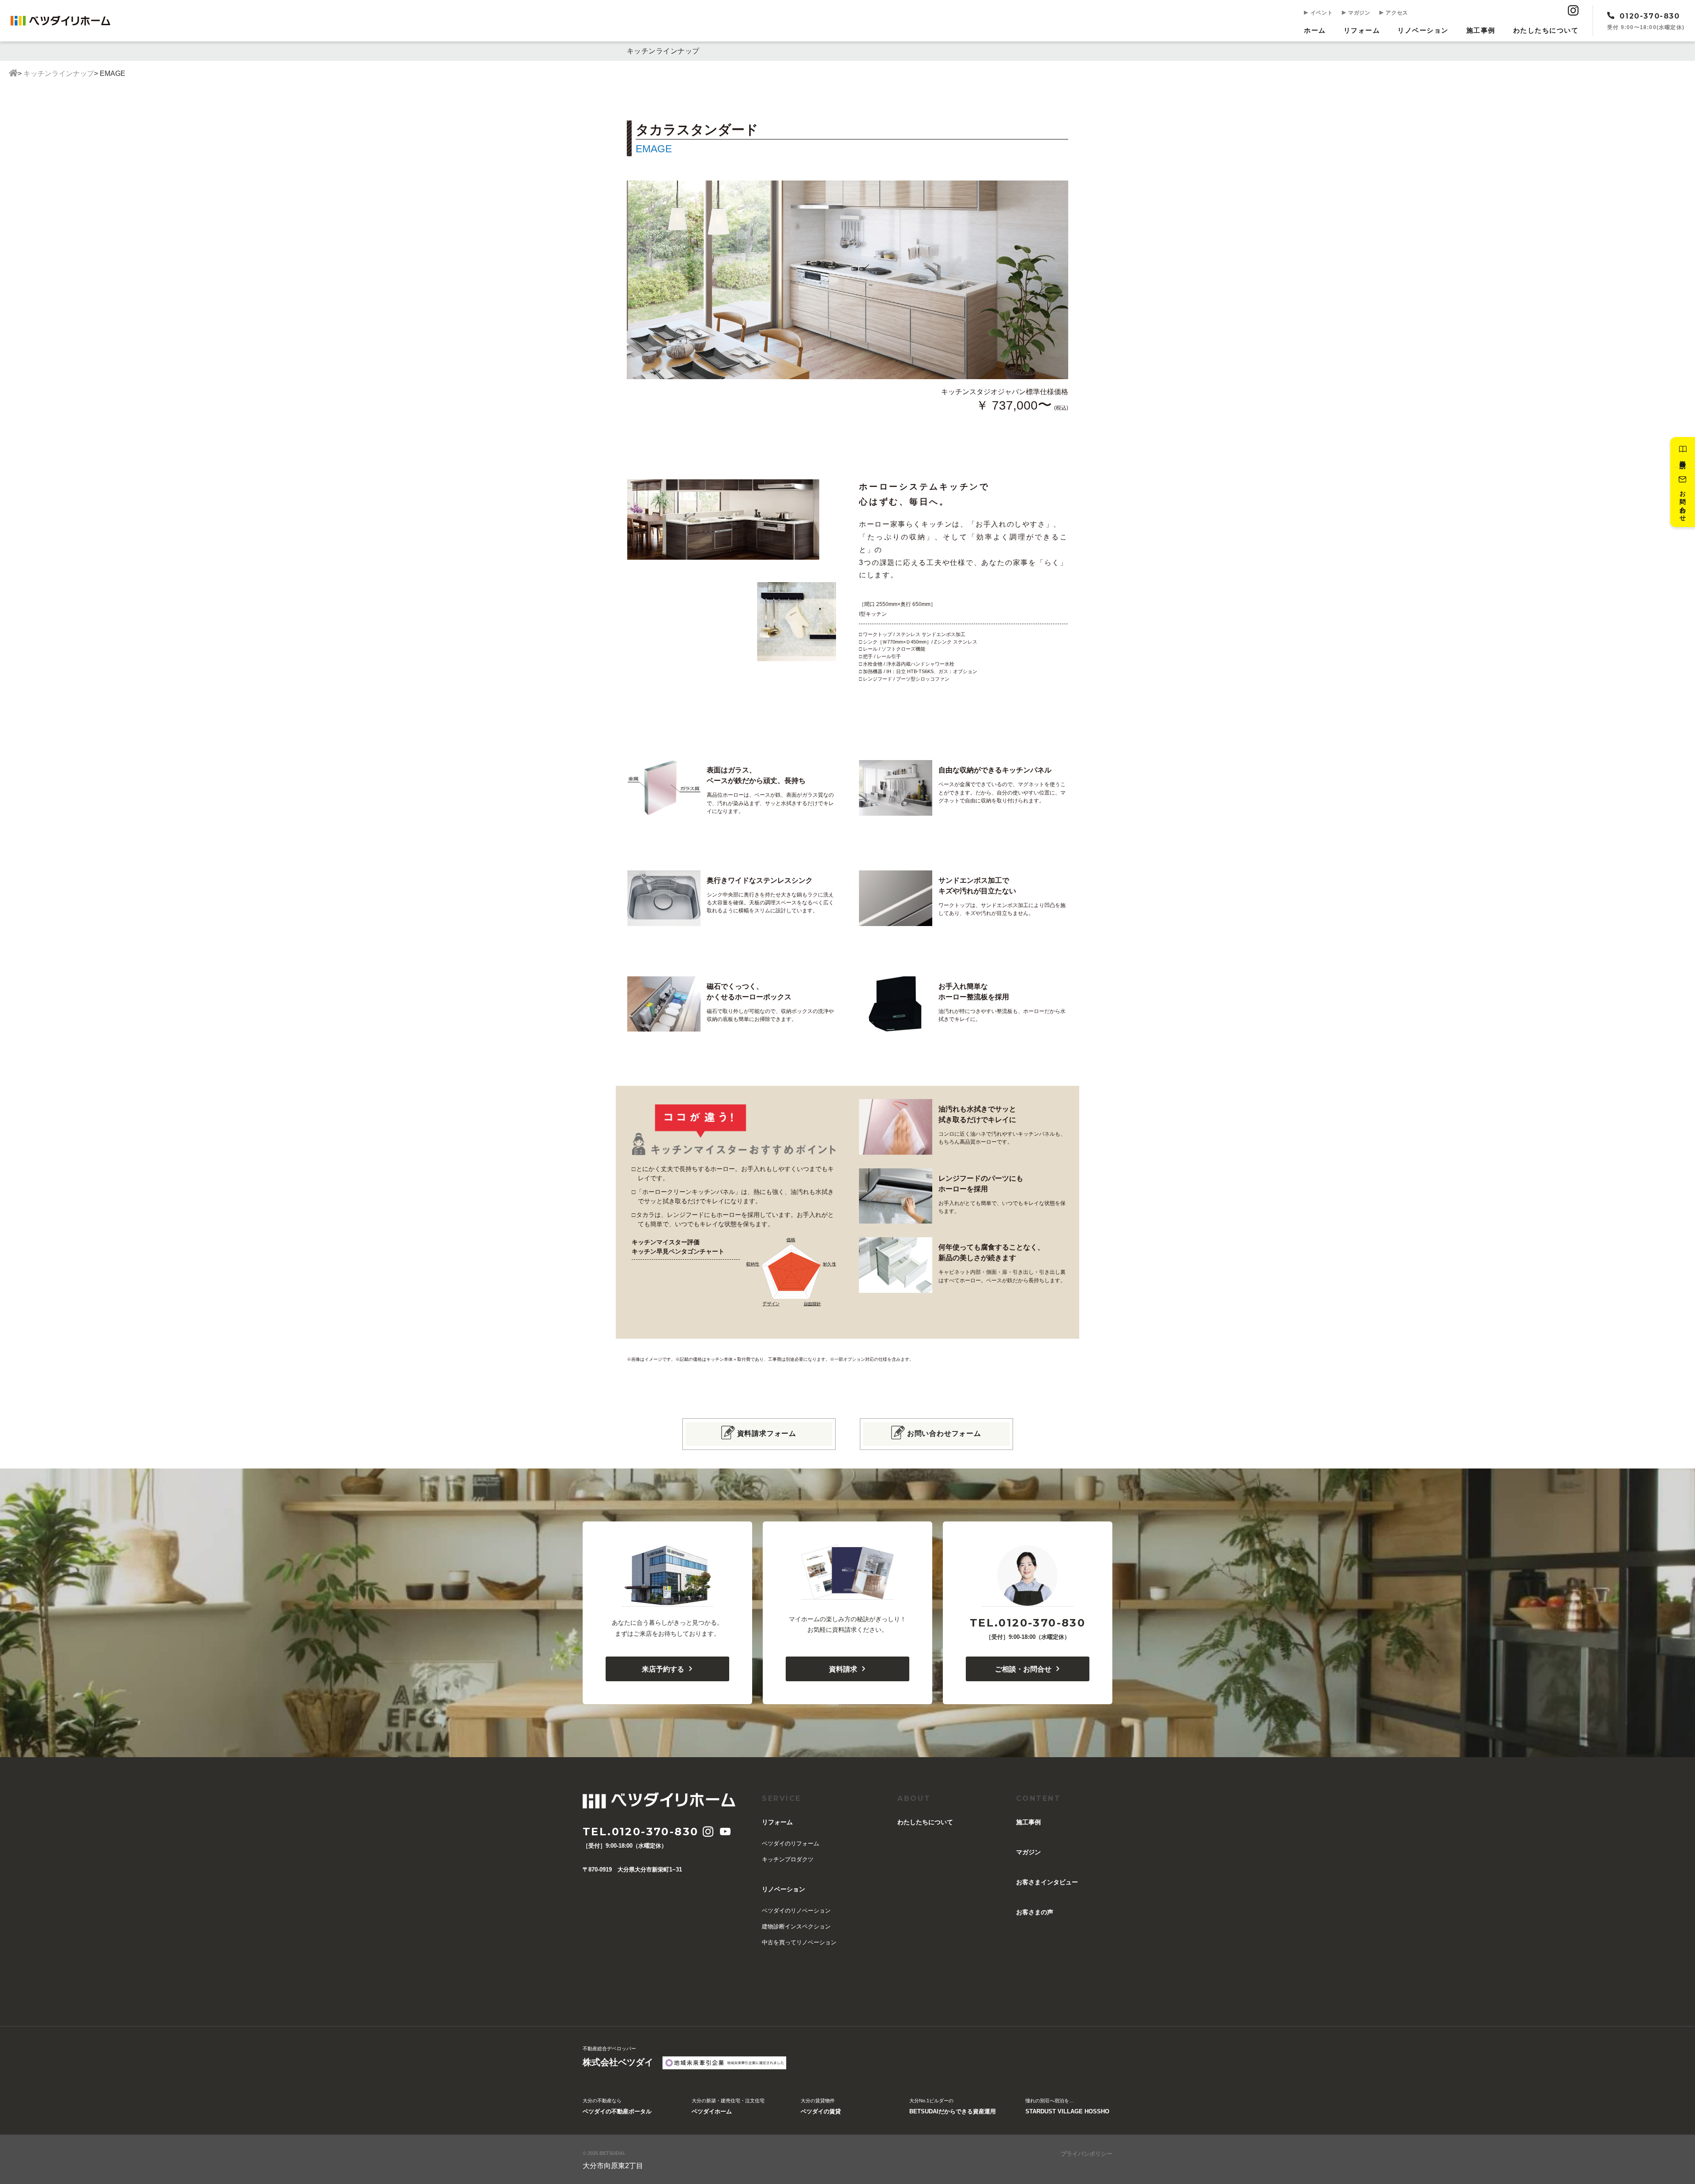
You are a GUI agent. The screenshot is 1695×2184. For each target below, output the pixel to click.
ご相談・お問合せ (1023, 1669)
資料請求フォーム (767, 1433)
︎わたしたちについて (1546, 30)
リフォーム (1362, 30)
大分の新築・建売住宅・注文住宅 (728, 2106)
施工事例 (1481, 30)
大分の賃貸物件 (821, 2106)
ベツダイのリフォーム (791, 1843)
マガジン (1358, 13)
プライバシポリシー (1087, 2154)
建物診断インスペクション (796, 1926)
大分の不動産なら (617, 2106)
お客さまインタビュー (1047, 1882)
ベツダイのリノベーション (796, 1911)
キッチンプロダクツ (788, 1859)
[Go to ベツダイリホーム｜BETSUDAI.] (13, 74)
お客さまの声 (1035, 1912)
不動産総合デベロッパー (618, 2056)
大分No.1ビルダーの (953, 2106)
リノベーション (1423, 30)
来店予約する (663, 1669)
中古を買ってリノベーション (799, 1942)
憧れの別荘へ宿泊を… (1067, 2106)
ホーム (1315, 30)
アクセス (1396, 13)
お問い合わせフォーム (944, 1433)
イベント (1321, 13)
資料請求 (843, 1669)
